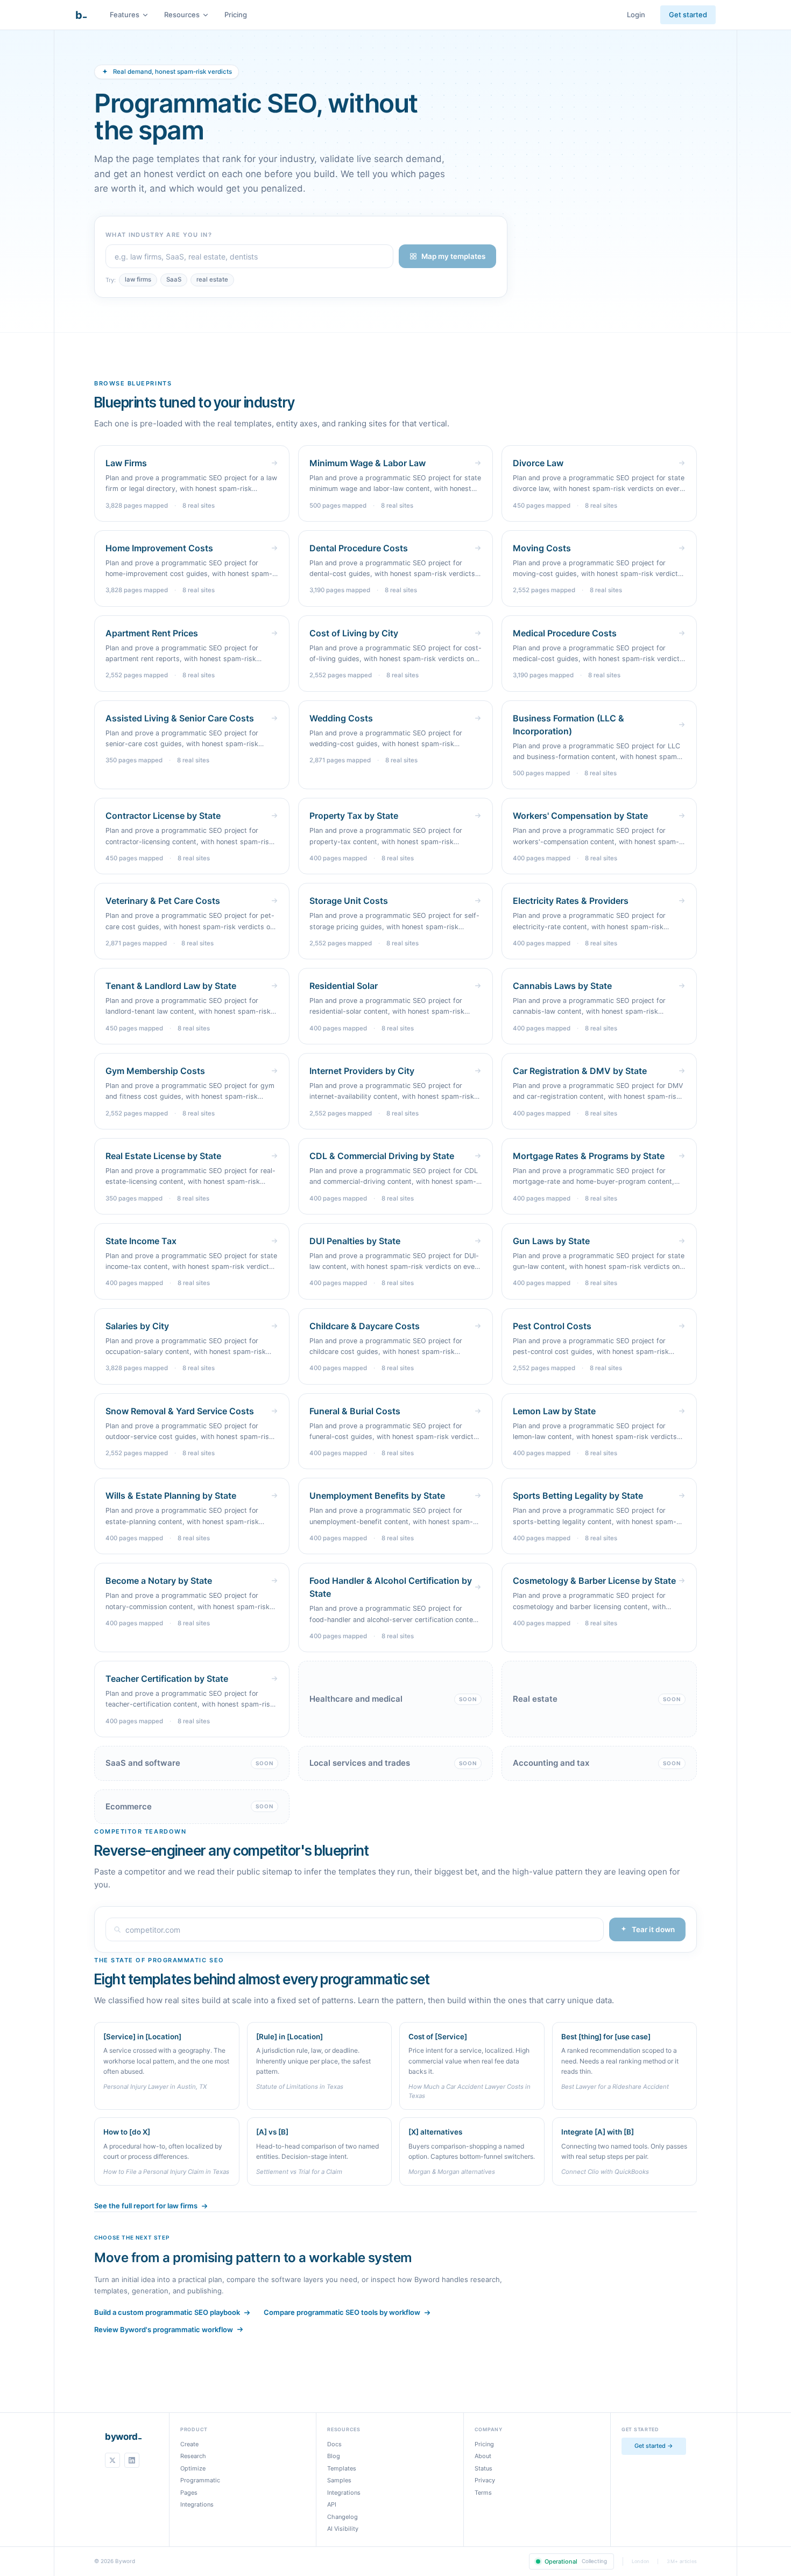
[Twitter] (112, 2460)
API (332, 2504)
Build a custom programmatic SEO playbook (167, 2312)
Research (193, 2456)
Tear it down (653, 1929)
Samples (339, 2480)
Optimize (193, 2468)
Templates (342, 2468)
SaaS (174, 279)
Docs (334, 2444)
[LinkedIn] (132, 2460)
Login (636, 15)
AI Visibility (343, 2529)
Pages (189, 2493)
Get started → (654, 2446)
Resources (182, 15)
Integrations (197, 2504)
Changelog (342, 2517)
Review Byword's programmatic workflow (164, 2329)
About (483, 2456)
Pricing (236, 15)
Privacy (485, 2480)
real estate (212, 279)
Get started (688, 15)
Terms (483, 2493)
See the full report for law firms (146, 2206)
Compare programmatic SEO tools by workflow (342, 2312)
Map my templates (453, 256)
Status (483, 2468)
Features (125, 15)
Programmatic (200, 2480)
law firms (138, 279)
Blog (334, 2456)
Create (189, 2444)
